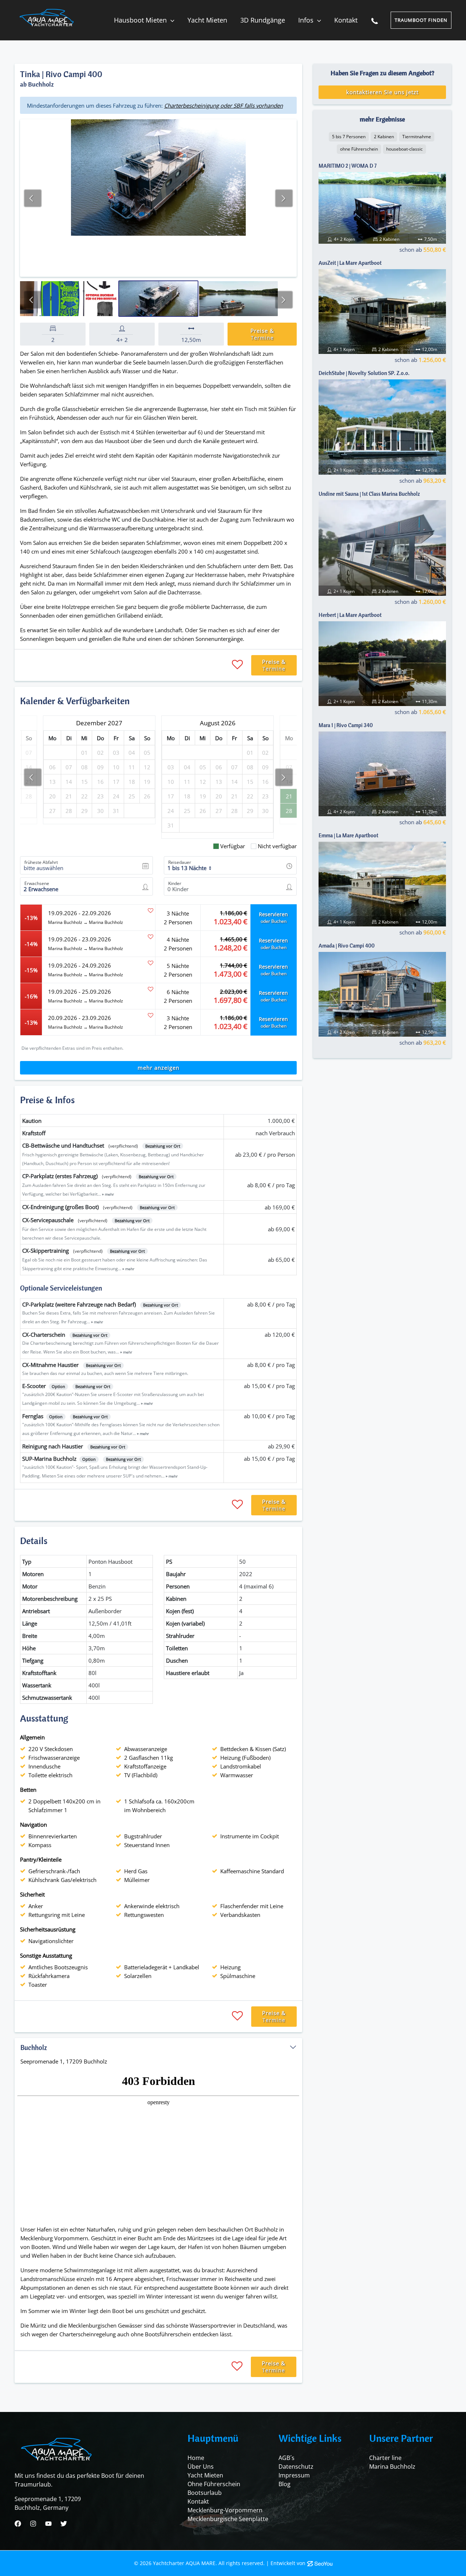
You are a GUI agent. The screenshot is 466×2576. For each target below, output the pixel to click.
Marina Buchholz (392, 2467)
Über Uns (201, 2467)
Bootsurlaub (205, 2493)
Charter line (385, 2458)
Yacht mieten (207, 20)
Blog (285, 2484)
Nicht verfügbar (277, 846)
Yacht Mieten (205, 2475)
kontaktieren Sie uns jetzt (382, 92)
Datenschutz (296, 2467)
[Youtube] (48, 2524)
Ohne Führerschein (214, 2484)
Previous (33, 198)
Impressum (294, 2475)
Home (196, 2458)
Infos (306, 20)
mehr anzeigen (159, 1068)
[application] (171, 20)
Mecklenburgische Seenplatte (228, 2519)
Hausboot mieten (140, 20)
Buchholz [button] (34, 2047)
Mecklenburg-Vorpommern (225, 2510)
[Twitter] (64, 2524)
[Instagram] (33, 2524)
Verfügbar (233, 846)
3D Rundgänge (263, 20)
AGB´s (287, 2458)
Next (284, 198)
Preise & (262, 334)
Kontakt (346, 20)
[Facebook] (18, 2524)
